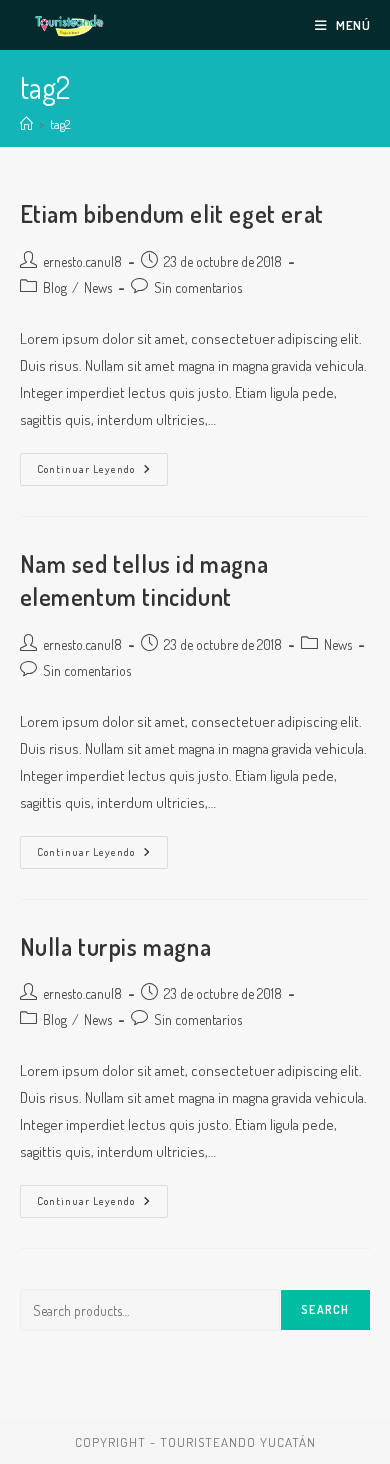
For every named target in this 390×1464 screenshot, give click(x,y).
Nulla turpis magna (116, 946)
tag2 (60, 124)
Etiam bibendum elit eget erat (172, 213)
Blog (55, 287)
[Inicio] (26, 124)
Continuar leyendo (102, 473)
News (98, 287)
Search (325, 1309)
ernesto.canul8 (82, 261)
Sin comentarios (198, 287)
